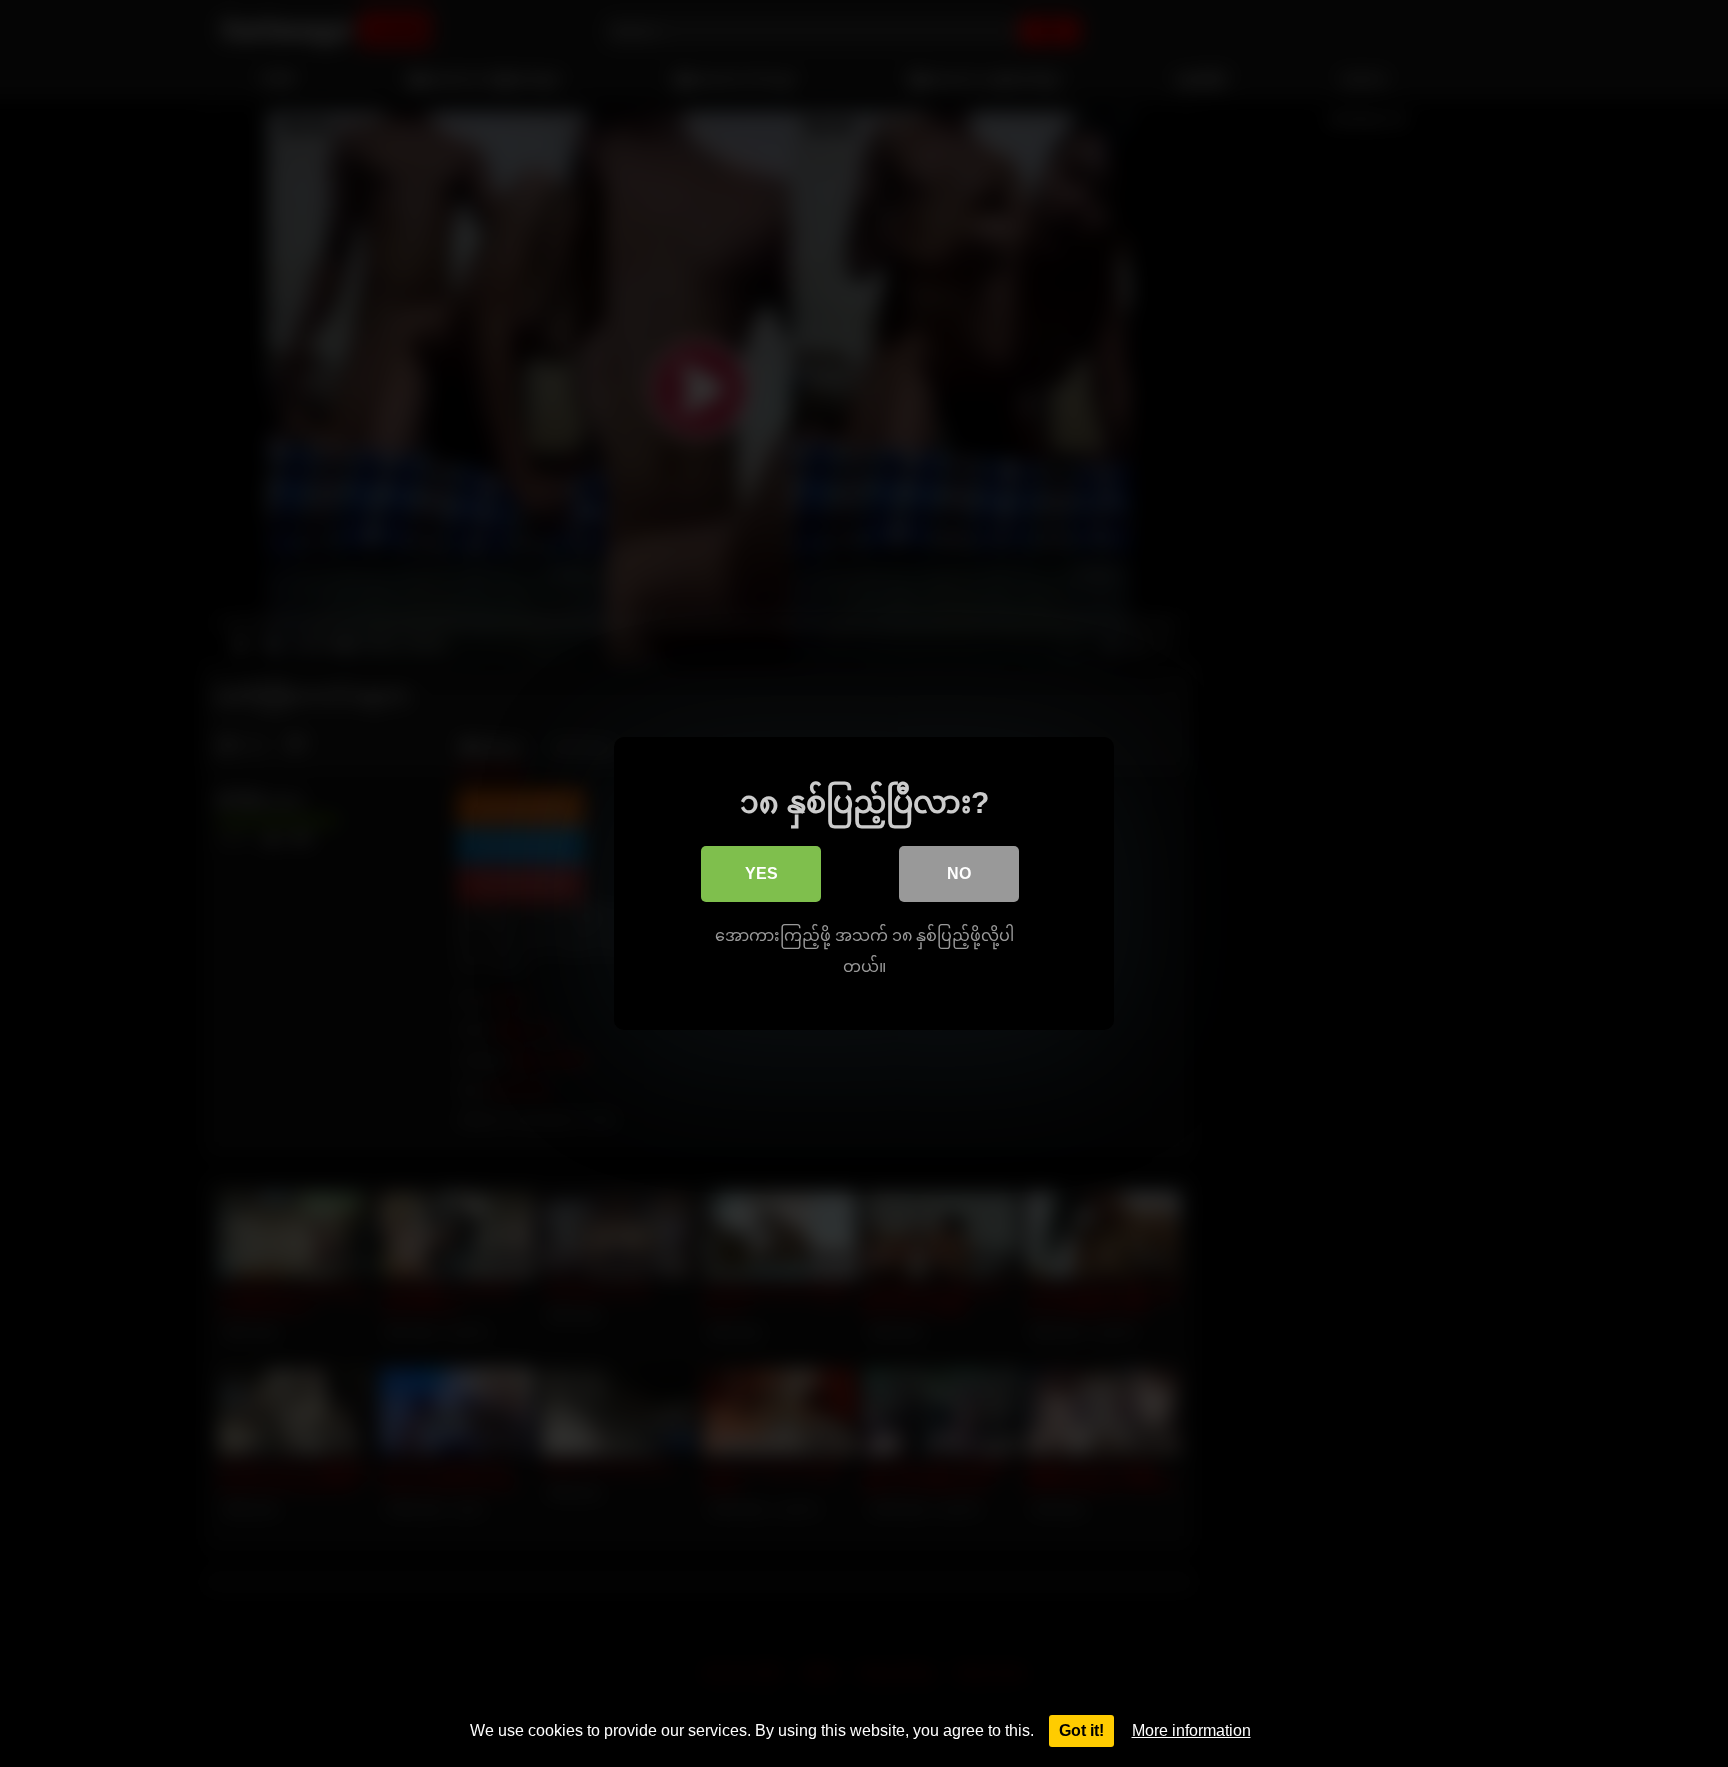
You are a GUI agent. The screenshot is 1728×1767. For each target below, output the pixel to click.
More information (1191, 1730)
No (959, 873)
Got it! (1081, 1730)
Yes (761, 873)
